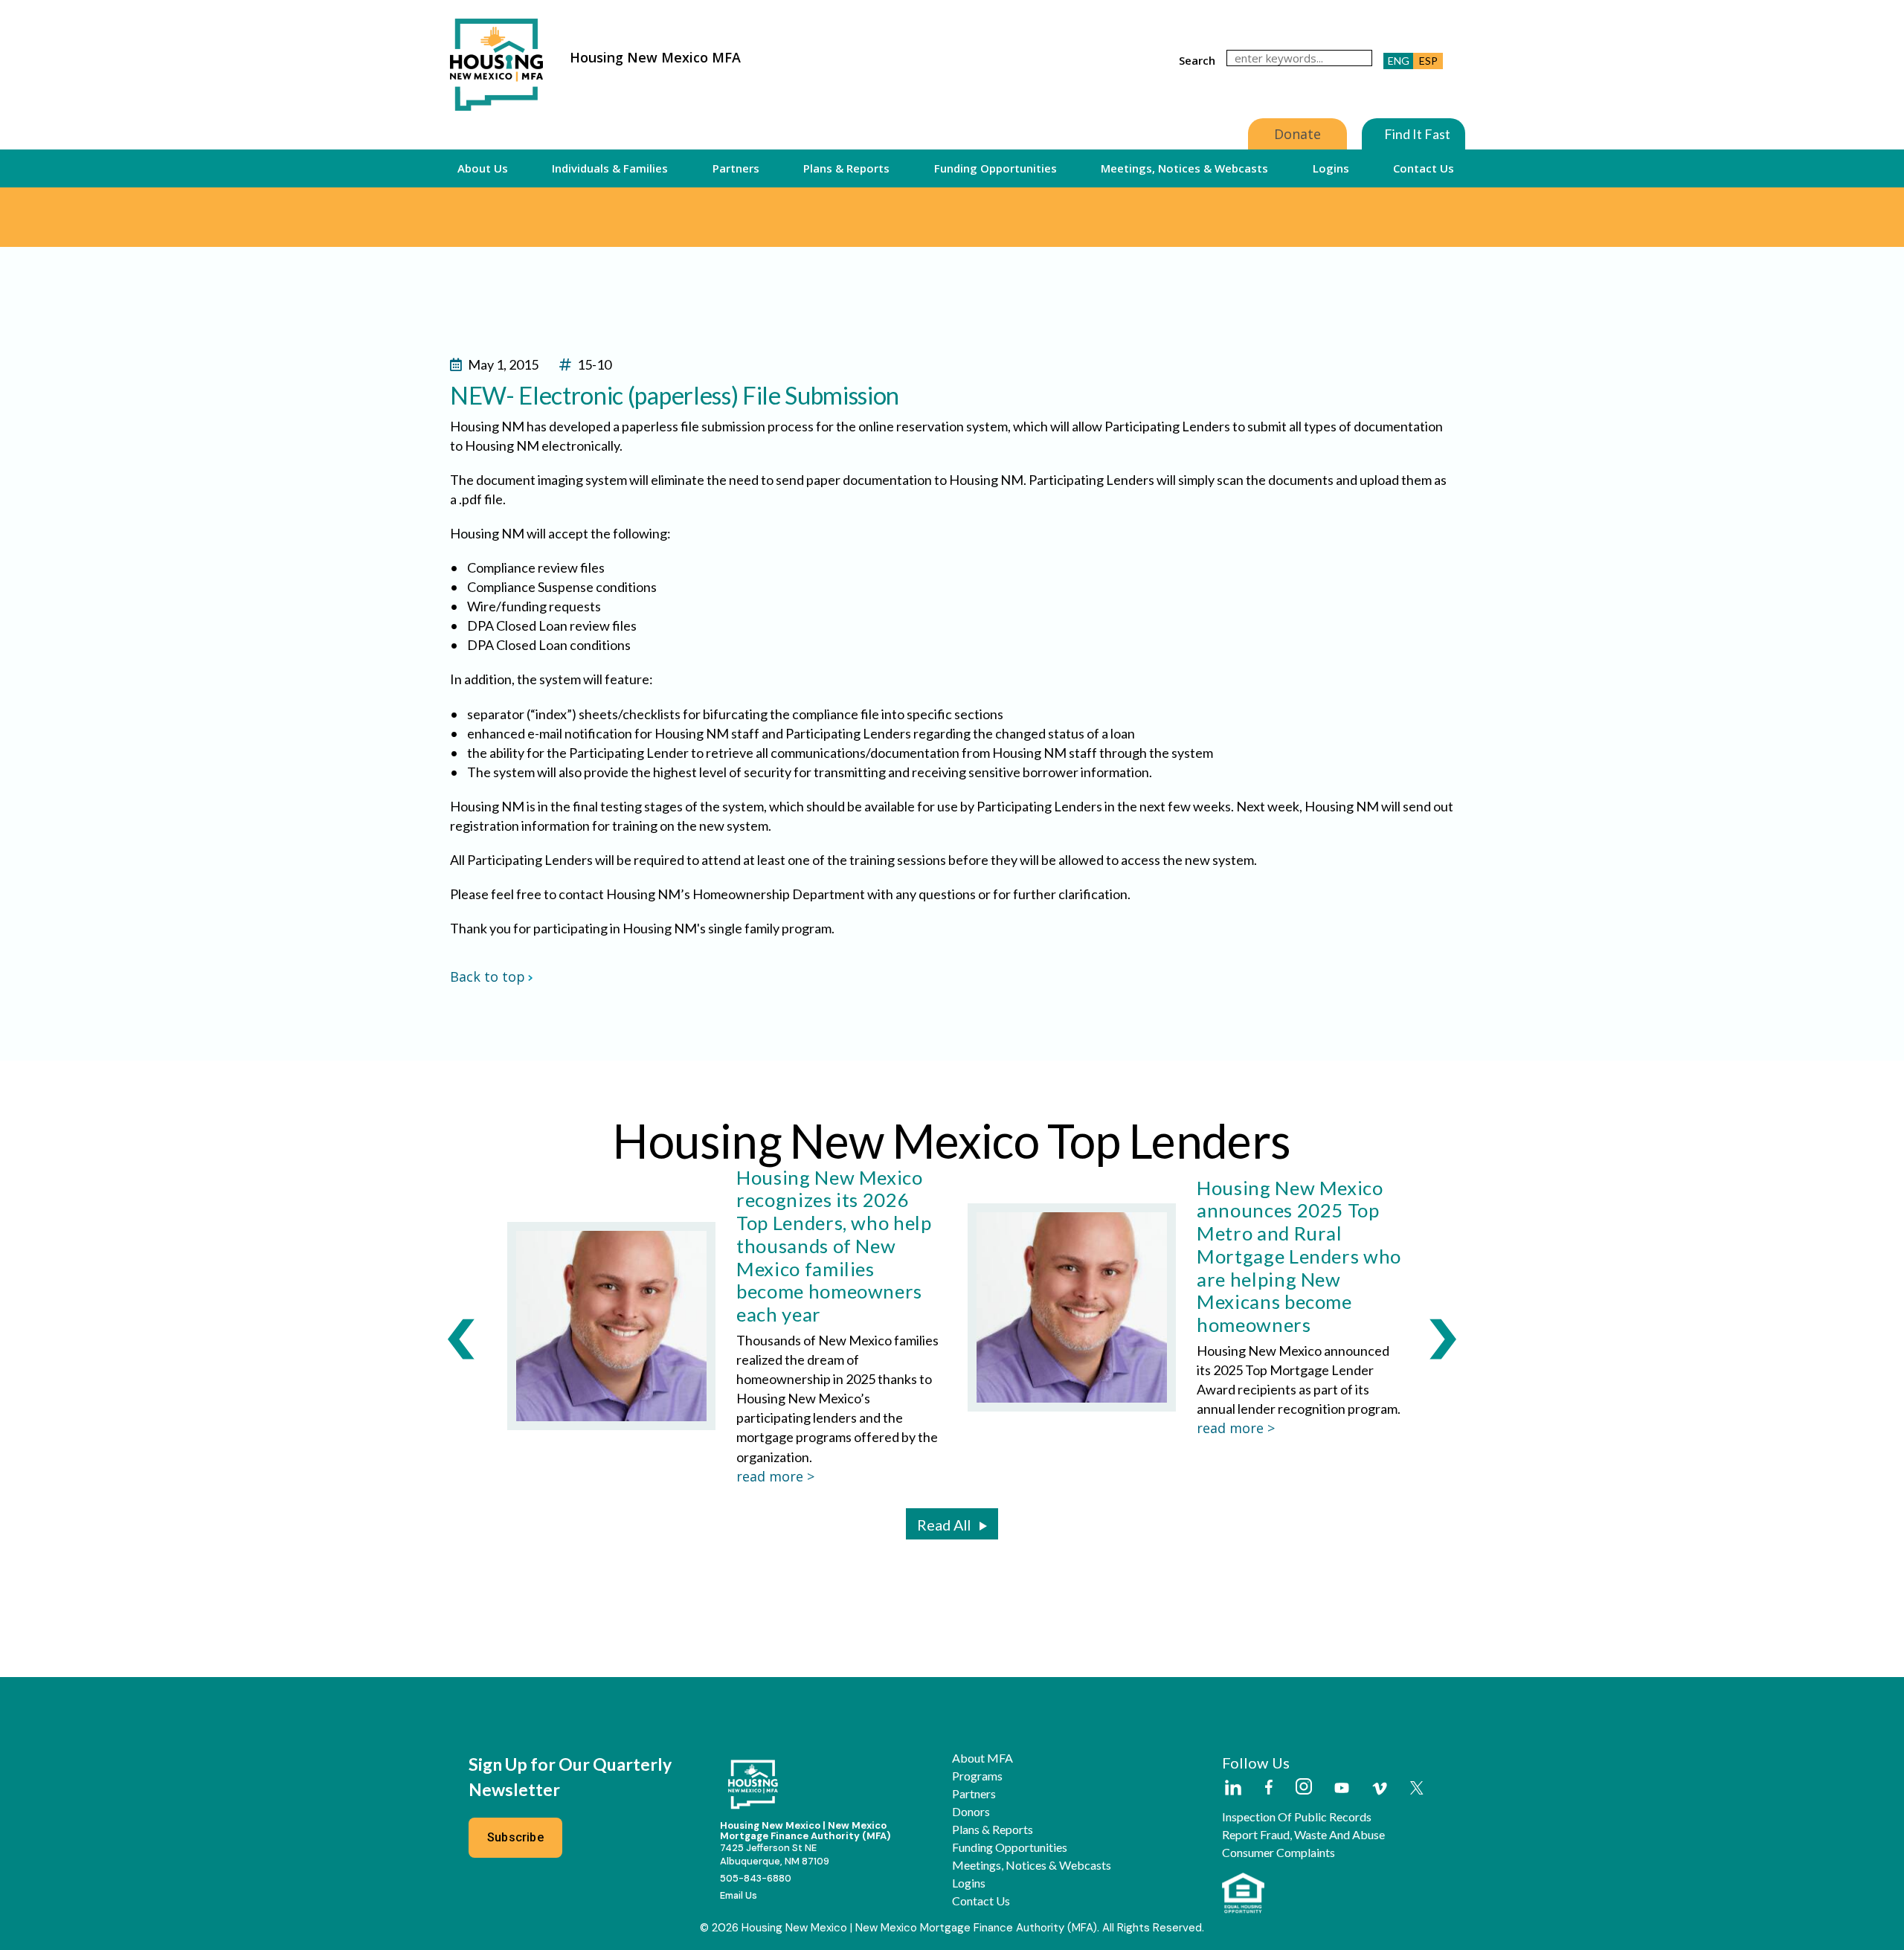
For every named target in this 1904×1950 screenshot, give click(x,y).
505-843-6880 (756, 1878)
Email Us (739, 1895)
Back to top (488, 976)
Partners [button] (736, 168)
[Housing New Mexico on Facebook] (1269, 1788)
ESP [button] (1428, 61)
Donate (1297, 134)
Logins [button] (1331, 168)
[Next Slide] (1443, 1338)
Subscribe (515, 1837)
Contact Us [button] (1424, 168)
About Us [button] (483, 168)
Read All (944, 1525)
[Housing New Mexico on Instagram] (1303, 1788)
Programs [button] (977, 1776)
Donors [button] (971, 1812)
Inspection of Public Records (1297, 1817)
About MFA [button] (982, 1758)
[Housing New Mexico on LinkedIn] (1232, 1789)
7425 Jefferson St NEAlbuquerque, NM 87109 (775, 1854)
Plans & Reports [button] (846, 168)
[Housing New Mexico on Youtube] (1342, 1789)
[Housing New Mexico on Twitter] (1417, 1789)
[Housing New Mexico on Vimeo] (1380, 1789)
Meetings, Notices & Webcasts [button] (1184, 168)
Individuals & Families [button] (610, 168)
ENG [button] (1399, 61)
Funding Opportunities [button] (996, 168)
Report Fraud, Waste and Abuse (1303, 1835)
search (1197, 60)
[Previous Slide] (461, 1338)
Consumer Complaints (1279, 1853)
